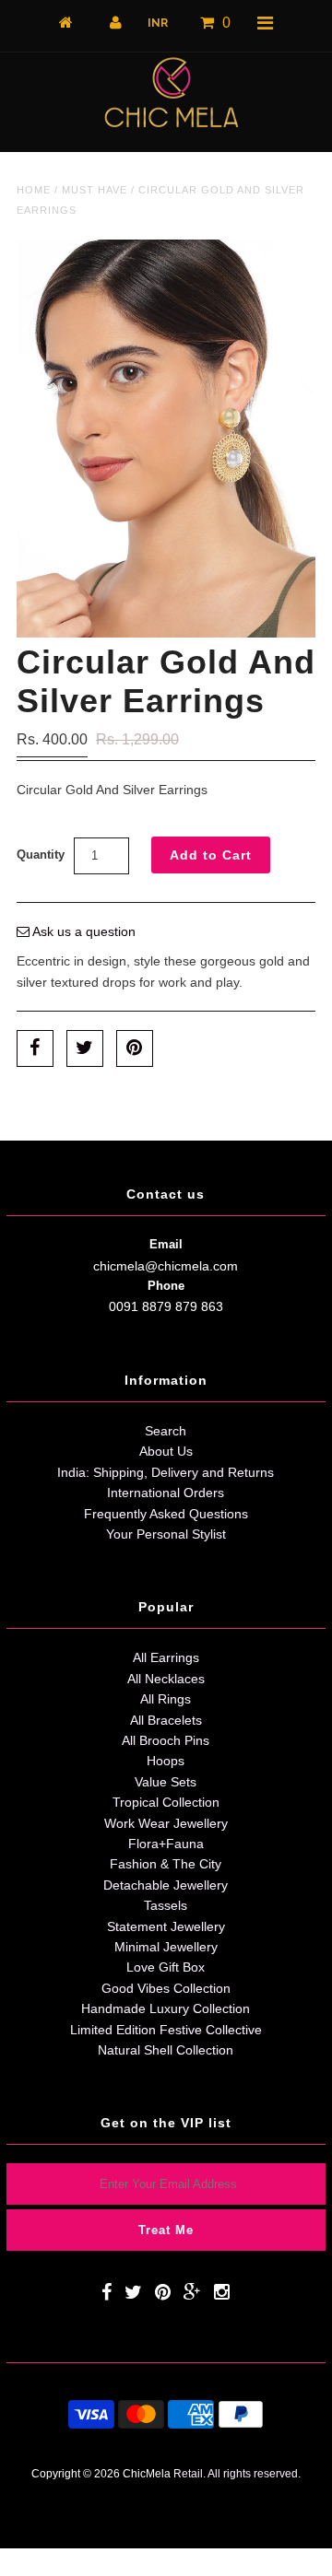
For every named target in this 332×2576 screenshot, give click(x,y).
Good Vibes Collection (166, 1988)
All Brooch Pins (166, 1740)
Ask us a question (83, 931)
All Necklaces (166, 1679)
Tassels (166, 1905)
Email (166, 1244)
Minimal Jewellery (166, 1947)
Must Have (95, 190)
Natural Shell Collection (166, 2050)
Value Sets (166, 1782)
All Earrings (166, 1657)
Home (34, 190)
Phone (166, 1286)
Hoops (166, 1761)
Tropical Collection (166, 1802)
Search (166, 1431)
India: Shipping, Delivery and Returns (166, 1472)
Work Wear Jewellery (166, 1823)
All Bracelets (166, 1720)
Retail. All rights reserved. (237, 2473)
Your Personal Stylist (166, 1534)
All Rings (166, 1699)
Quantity (41, 855)
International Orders (166, 1493)
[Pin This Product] (135, 1048)
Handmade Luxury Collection (166, 2008)
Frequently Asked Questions (166, 1514)
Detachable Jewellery (166, 1885)
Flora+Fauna (166, 1844)
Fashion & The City (166, 1864)
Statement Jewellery (166, 1926)
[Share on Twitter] (85, 1048)
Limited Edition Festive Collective (166, 2030)
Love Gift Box (166, 1967)
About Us (166, 1451)
